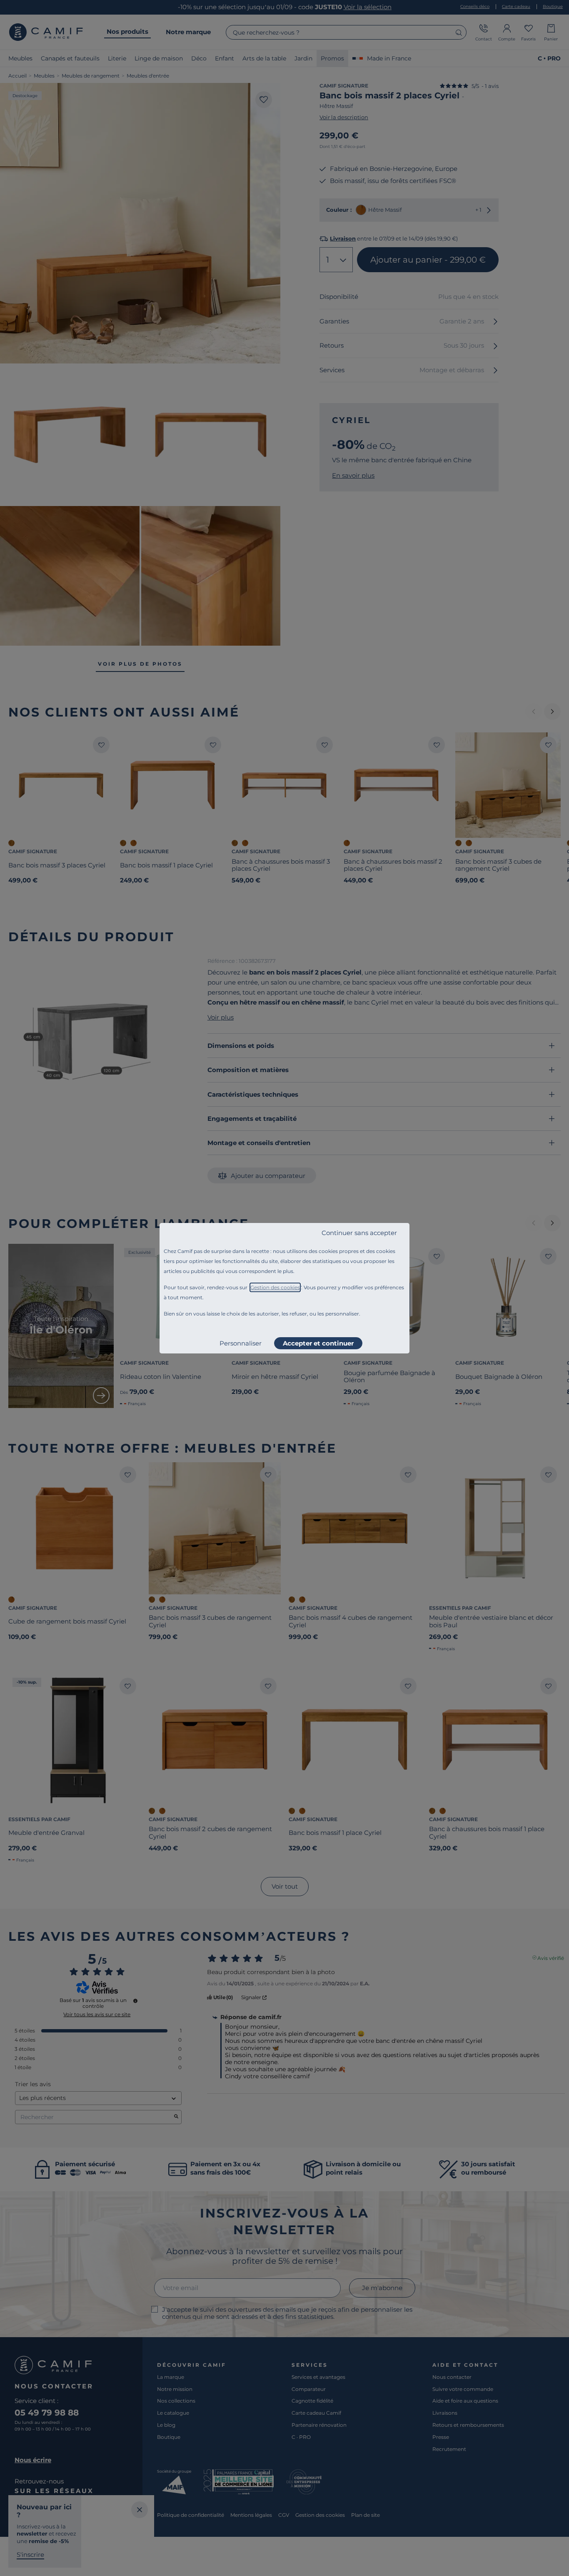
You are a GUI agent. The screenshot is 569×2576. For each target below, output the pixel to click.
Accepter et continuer (318, 1343)
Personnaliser (241, 1343)
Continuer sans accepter (359, 1233)
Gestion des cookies (275, 1287)
